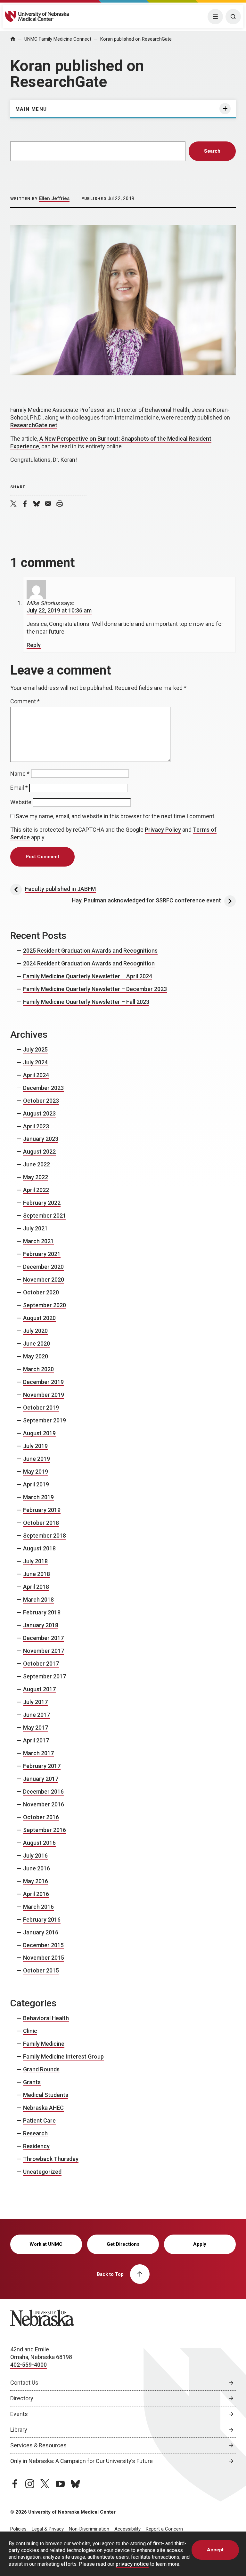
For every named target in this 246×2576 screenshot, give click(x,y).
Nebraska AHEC (43, 2108)
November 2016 (44, 1804)
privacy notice (132, 2564)
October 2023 (41, 1101)
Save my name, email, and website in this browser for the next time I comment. (116, 816)
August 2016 (39, 1843)
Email (19, 788)
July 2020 (35, 1331)
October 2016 (41, 1817)
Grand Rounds (41, 2069)
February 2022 (42, 1203)
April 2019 (36, 1484)
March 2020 (38, 1369)
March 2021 (38, 1241)
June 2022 (37, 1164)
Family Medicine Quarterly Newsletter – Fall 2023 (86, 1002)
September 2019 (45, 1420)
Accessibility (127, 2529)
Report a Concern (164, 2529)
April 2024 (36, 1075)
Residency (36, 2146)
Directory (22, 2398)
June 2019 (37, 1459)
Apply (200, 2244)
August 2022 (39, 1152)
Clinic (30, 2031)
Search (212, 151)
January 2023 (41, 1139)
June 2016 (37, 1868)
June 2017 (37, 1715)
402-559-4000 (29, 2365)
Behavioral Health (46, 2018)
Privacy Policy (163, 830)
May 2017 (36, 1728)
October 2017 (41, 1664)
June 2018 (37, 1574)
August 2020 (39, 1318)
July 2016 (35, 1856)
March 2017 (38, 1753)
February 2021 (42, 1254)
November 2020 (44, 1280)
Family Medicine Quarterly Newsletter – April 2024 (88, 976)
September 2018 (45, 1536)
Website (21, 802)
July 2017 (35, 1702)
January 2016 (41, 1932)
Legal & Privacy (48, 2529)
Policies (18, 2529)
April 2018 (36, 1587)
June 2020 (37, 1344)
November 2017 (44, 1651)
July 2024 (35, 1062)
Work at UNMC (46, 2244)
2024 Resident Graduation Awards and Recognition (89, 963)
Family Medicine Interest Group (63, 2056)
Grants (32, 2082)
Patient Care (39, 2120)
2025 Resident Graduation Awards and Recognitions (90, 951)
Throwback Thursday (51, 2159)
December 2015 (43, 1945)
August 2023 (39, 1113)
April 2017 (36, 1740)
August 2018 (39, 1548)
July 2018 (35, 1561)
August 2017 (39, 1689)
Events (19, 2414)
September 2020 (45, 1305)
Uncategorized (42, 2172)
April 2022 (36, 1190)
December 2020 (43, 1267)
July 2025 (35, 1049)
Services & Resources (38, 2445)
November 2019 (44, 1395)
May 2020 (36, 1356)
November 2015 (44, 1958)
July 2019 (35, 1446)
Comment (25, 701)
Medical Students (46, 2095)
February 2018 (42, 1612)
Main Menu (31, 109)
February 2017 (42, 1766)
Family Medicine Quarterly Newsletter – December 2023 (95, 989)
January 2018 (41, 1625)
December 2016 (43, 1792)
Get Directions (123, 2244)
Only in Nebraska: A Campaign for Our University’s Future (82, 2461)
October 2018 (41, 1523)
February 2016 (42, 1920)
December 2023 (43, 1088)
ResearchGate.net (34, 425)
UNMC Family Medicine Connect (58, 39)
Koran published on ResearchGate (136, 39)
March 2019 (38, 1497)
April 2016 (36, 1894)
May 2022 (36, 1177)
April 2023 (36, 1126)
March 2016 (38, 1907)
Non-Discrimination (89, 2529)
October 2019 (41, 1408)
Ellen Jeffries (54, 198)
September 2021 (45, 1216)
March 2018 (38, 1600)
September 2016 (45, 1830)
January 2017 (41, 1779)
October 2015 (41, 1970)
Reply (34, 645)
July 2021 (35, 1228)
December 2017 (43, 1638)
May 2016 (36, 1881)
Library (19, 2430)
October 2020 (41, 1292)
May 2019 (36, 1472)
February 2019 (42, 1510)
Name (20, 774)
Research (35, 2133)
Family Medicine (44, 2044)
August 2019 (39, 1433)
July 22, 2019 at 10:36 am (59, 610)
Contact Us (24, 2383)
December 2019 (43, 1382)
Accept (215, 2550)
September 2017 (45, 1676)
